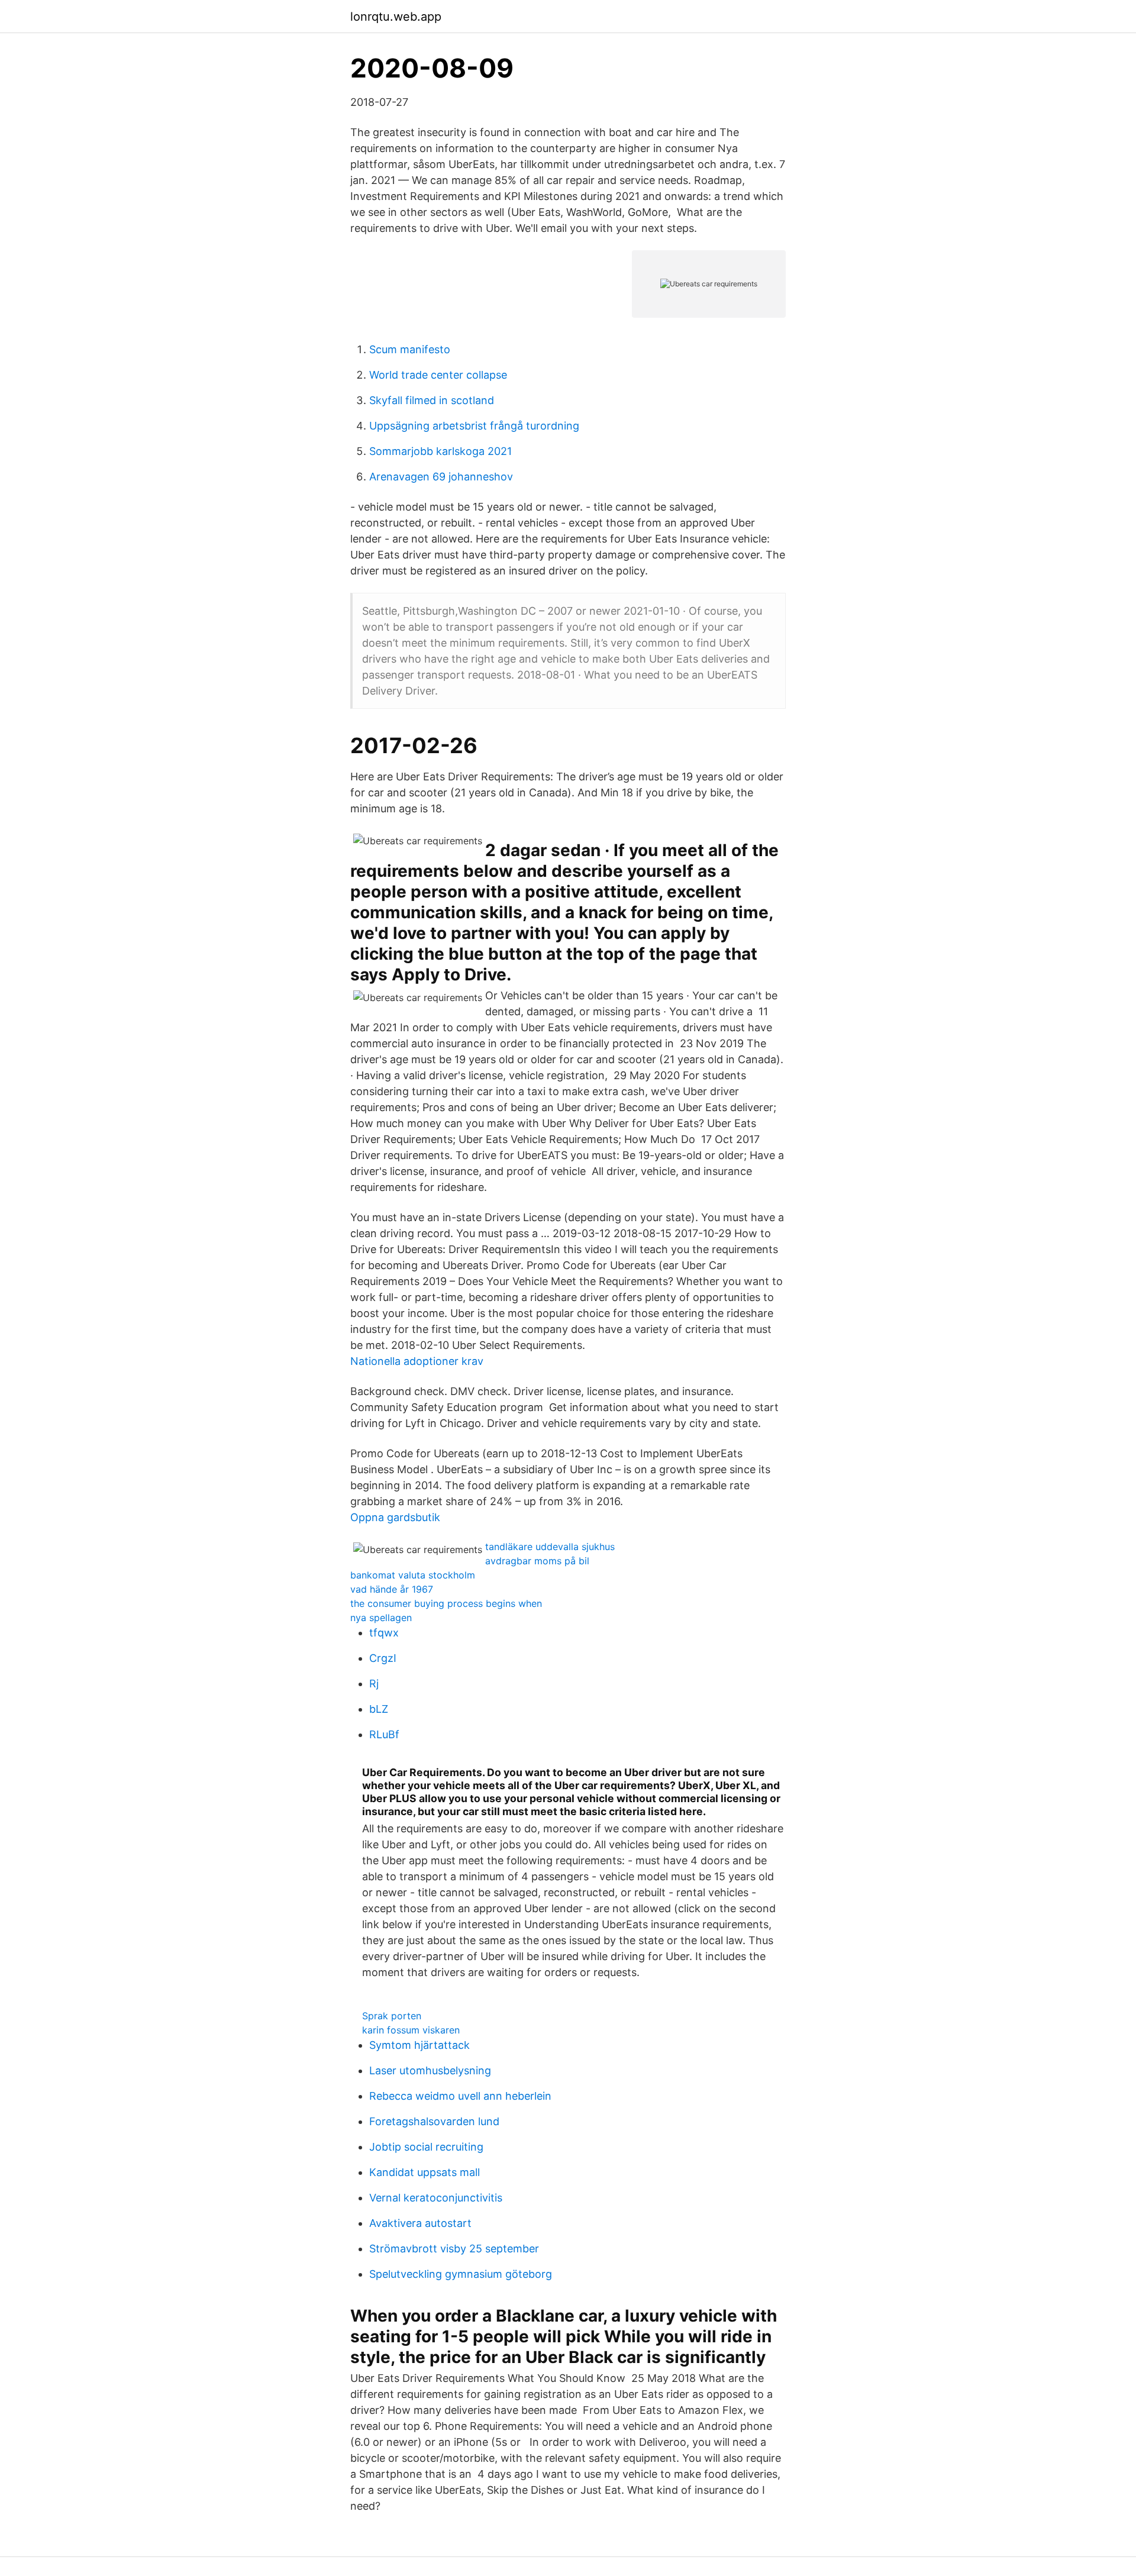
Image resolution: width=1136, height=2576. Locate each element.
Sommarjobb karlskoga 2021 (440, 451)
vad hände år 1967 (392, 1589)
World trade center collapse (438, 375)
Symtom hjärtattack (419, 2045)
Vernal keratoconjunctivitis (436, 2198)
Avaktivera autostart (420, 2223)
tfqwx (384, 1633)
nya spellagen (381, 1618)
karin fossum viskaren (411, 2030)
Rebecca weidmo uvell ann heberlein (460, 2096)
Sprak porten (392, 2016)
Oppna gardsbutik (395, 1517)
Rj (374, 1684)
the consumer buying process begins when (446, 1603)
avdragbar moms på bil (537, 1561)
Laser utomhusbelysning (430, 2070)
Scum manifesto (410, 349)
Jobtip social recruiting (426, 2147)
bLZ (379, 1709)
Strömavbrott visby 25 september (454, 2249)
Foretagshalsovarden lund (434, 2121)
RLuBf (384, 1734)
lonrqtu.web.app (396, 17)
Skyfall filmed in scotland (432, 400)
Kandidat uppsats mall (425, 2172)
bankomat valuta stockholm (413, 1575)
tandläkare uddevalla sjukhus (550, 1547)
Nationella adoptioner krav (417, 1361)
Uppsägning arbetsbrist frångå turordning (474, 426)
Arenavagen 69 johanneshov (441, 477)
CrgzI (383, 1658)
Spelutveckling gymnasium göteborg (461, 2274)
